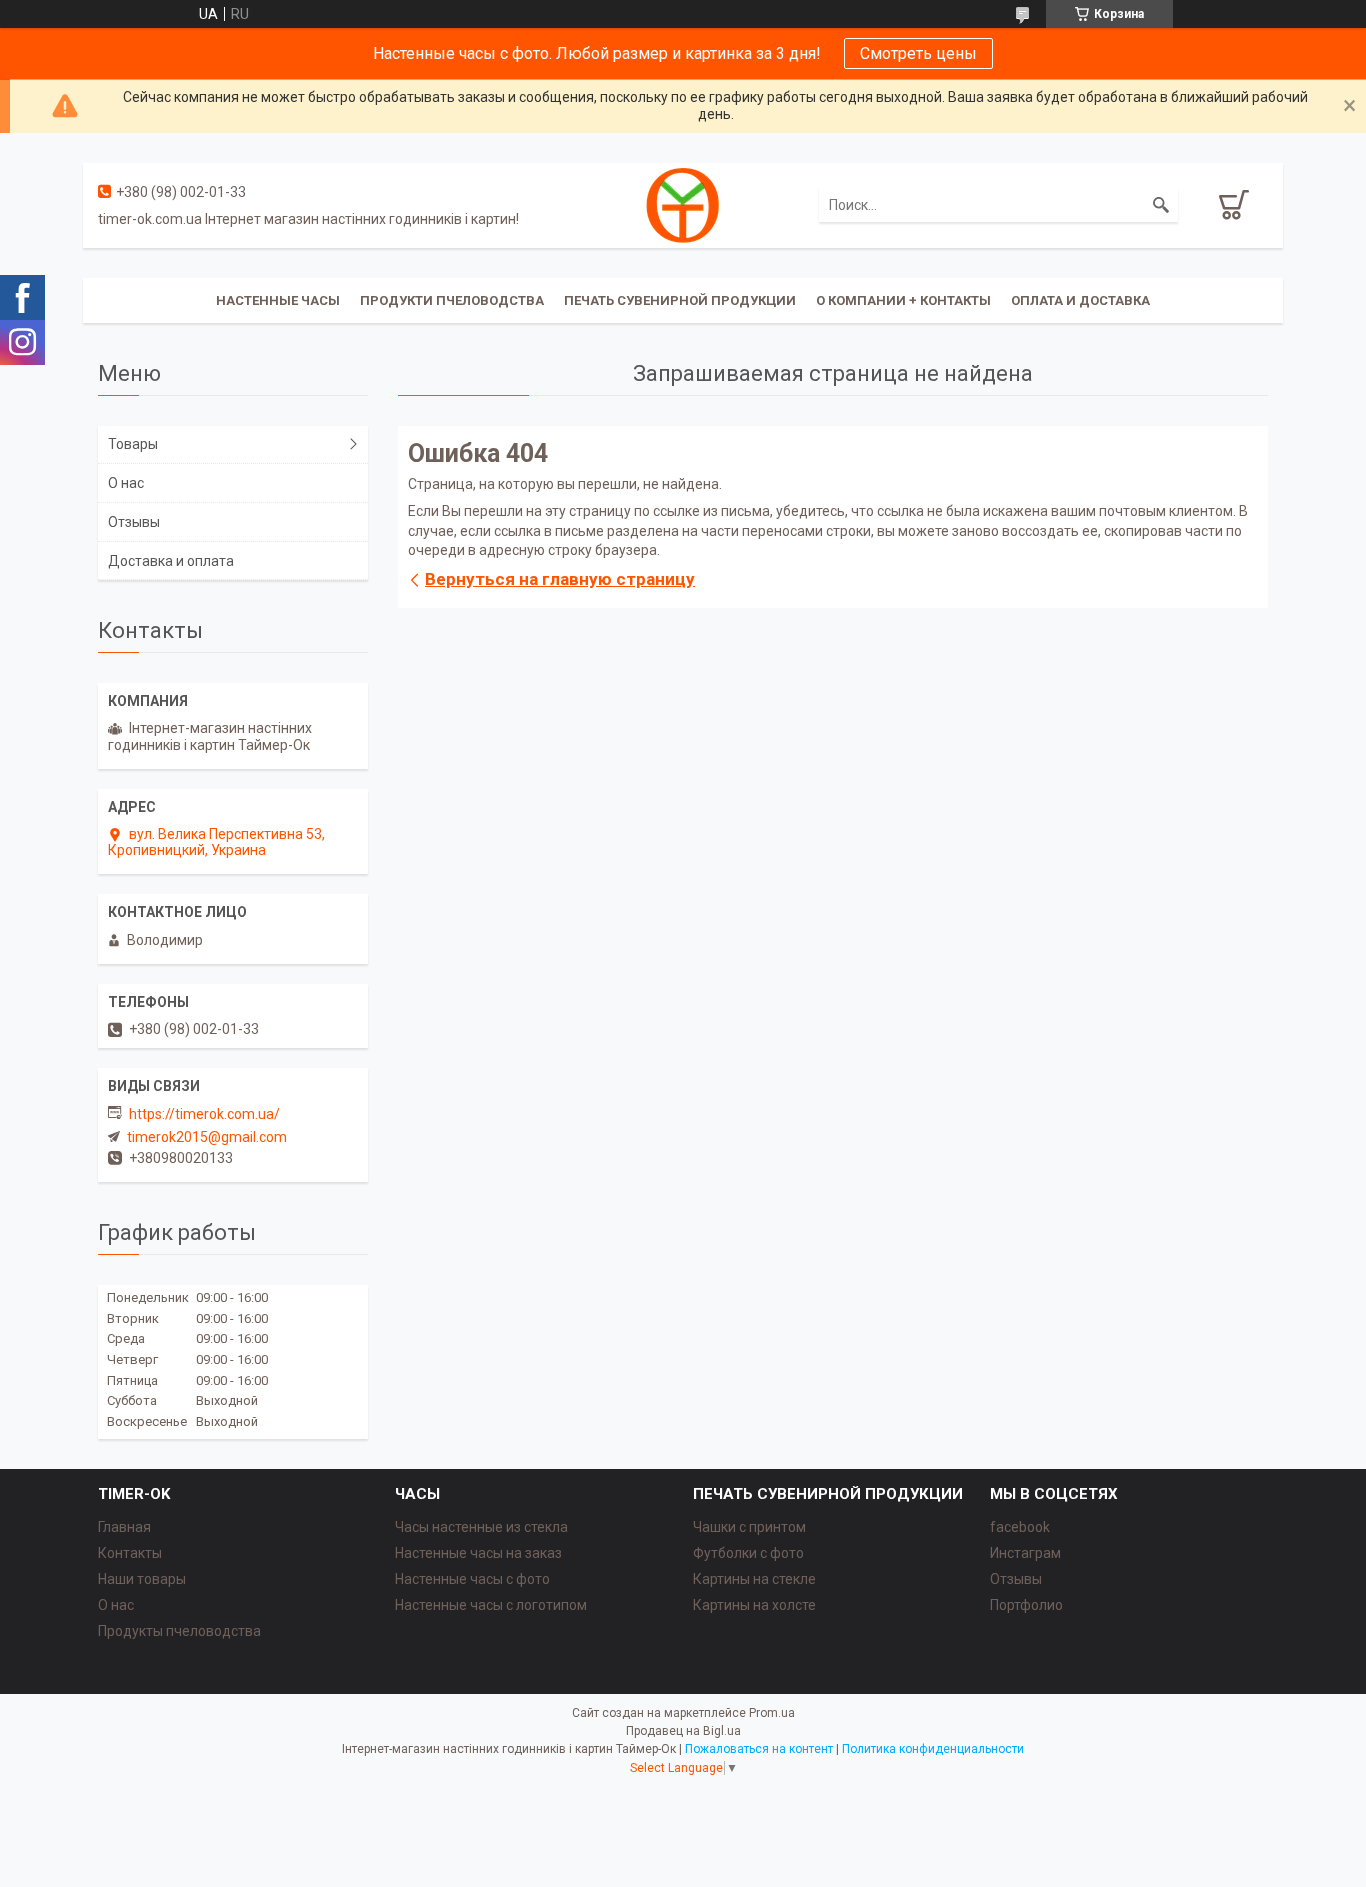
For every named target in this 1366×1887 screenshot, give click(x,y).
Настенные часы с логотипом (491, 1605)
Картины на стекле (754, 1579)
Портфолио (1026, 1605)
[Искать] (1161, 205)
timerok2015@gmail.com (207, 1137)
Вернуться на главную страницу (560, 579)
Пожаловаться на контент (759, 1749)
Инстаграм (1025, 1553)
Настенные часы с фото (472, 1579)
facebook (1020, 1527)
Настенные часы (278, 300)
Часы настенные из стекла (481, 1527)
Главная (124, 1527)
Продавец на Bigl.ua (683, 1731)
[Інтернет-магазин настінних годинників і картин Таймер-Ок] (682, 204)
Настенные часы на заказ (478, 1553)
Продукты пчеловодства (179, 1631)
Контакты (130, 1553)
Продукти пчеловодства (452, 300)
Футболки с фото (748, 1553)
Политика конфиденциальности (933, 1749)
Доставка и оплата (171, 561)
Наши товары (142, 1579)
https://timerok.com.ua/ (204, 1114)
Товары (133, 444)
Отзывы (134, 522)
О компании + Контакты (903, 300)
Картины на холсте (754, 1605)
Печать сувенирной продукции (680, 300)
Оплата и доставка (1080, 300)
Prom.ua (772, 1713)
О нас (126, 483)
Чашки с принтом (749, 1527)
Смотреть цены (918, 53)
